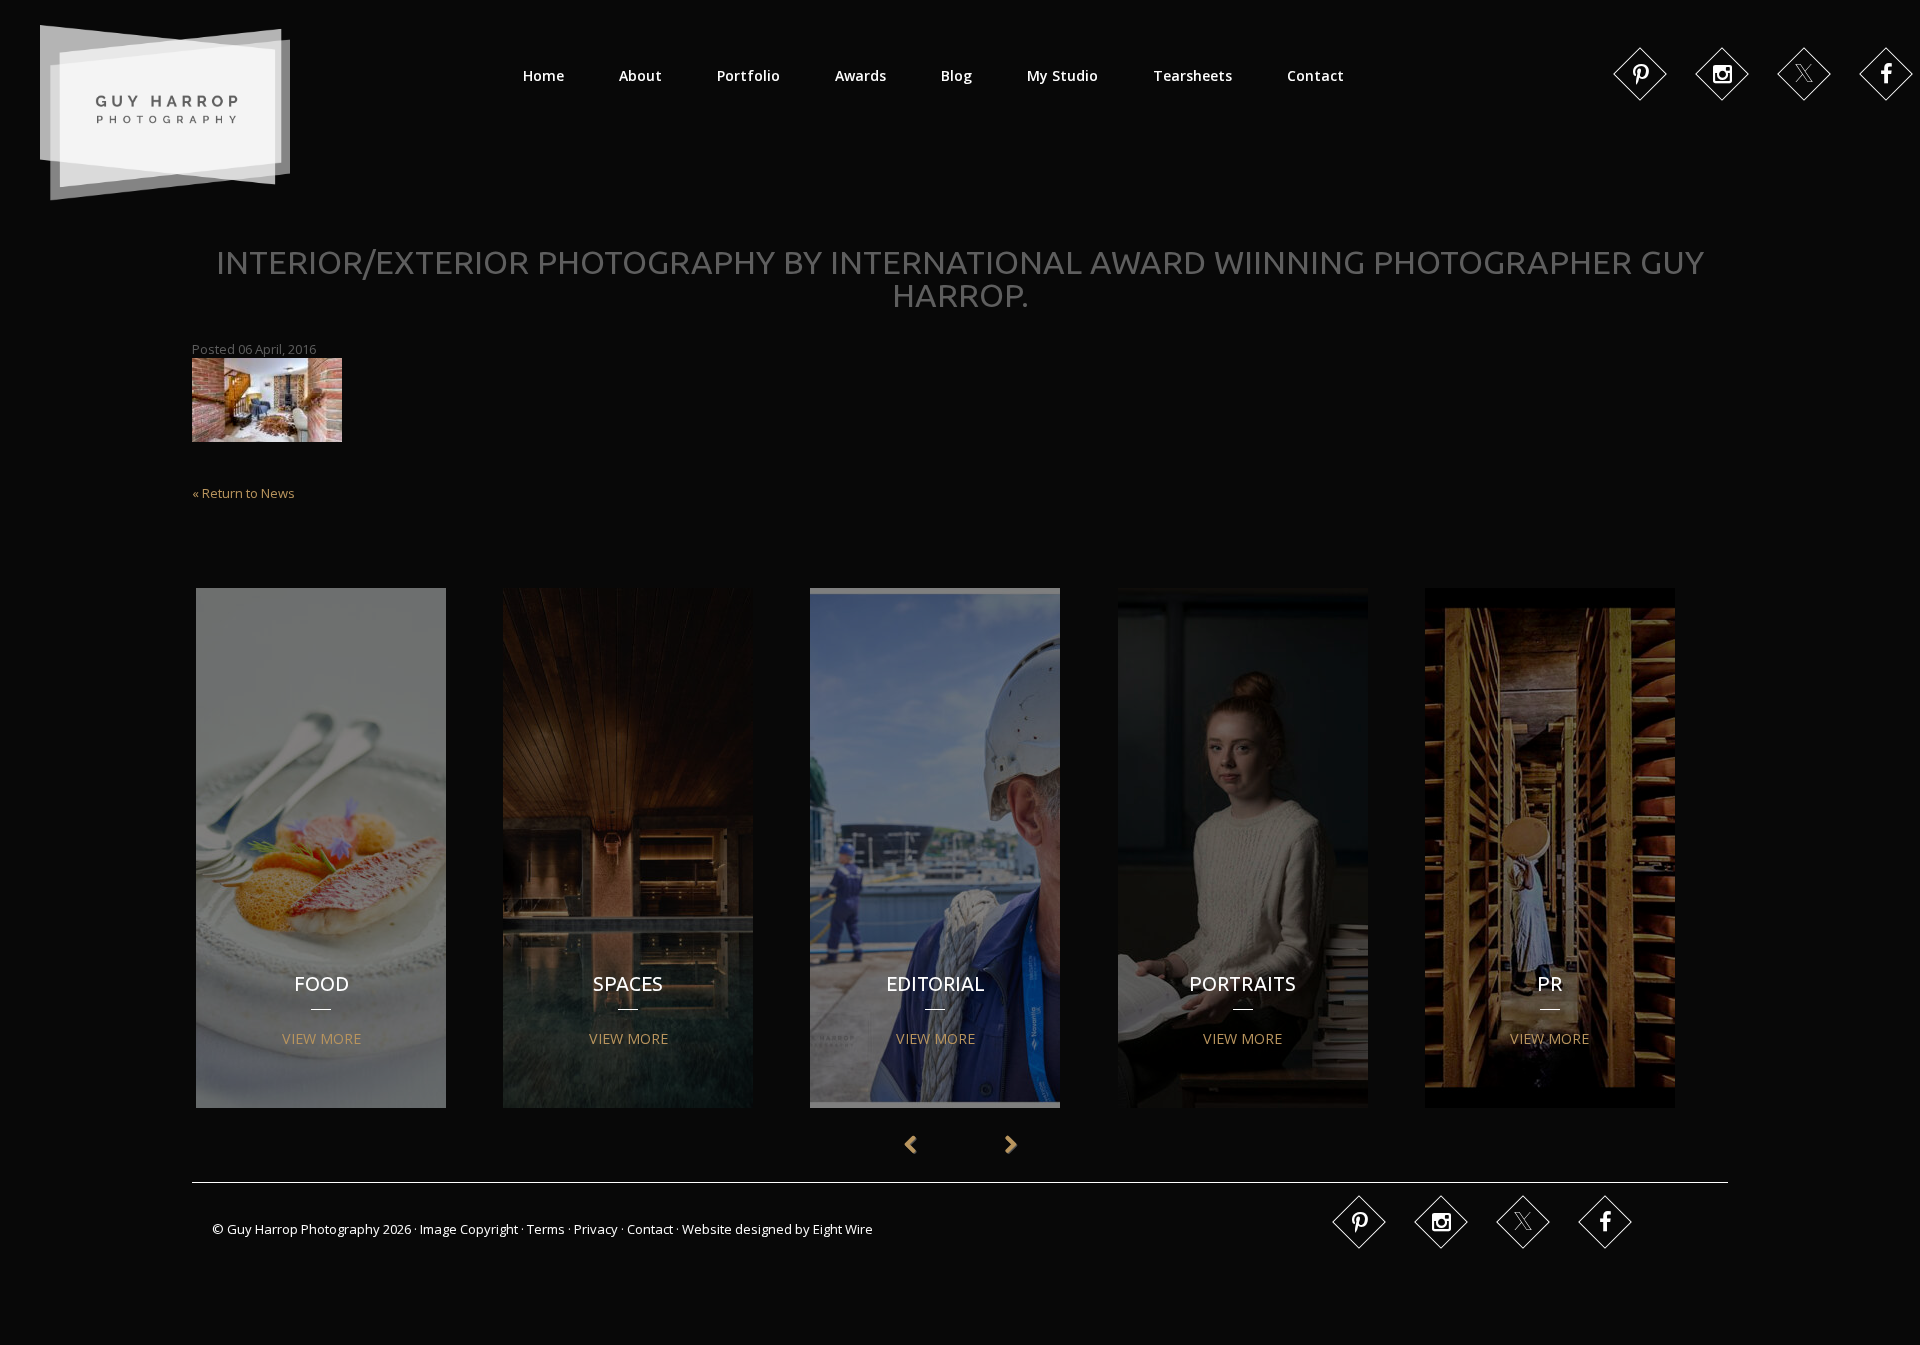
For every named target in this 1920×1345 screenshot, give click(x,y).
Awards (860, 75)
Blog (956, 75)
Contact (1315, 75)
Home (543, 75)
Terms (546, 1229)
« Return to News (243, 493)
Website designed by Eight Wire (777, 1229)
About (640, 75)
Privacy (596, 1229)
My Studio (1062, 75)
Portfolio (748, 75)
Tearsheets (1192, 75)
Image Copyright (469, 1229)
